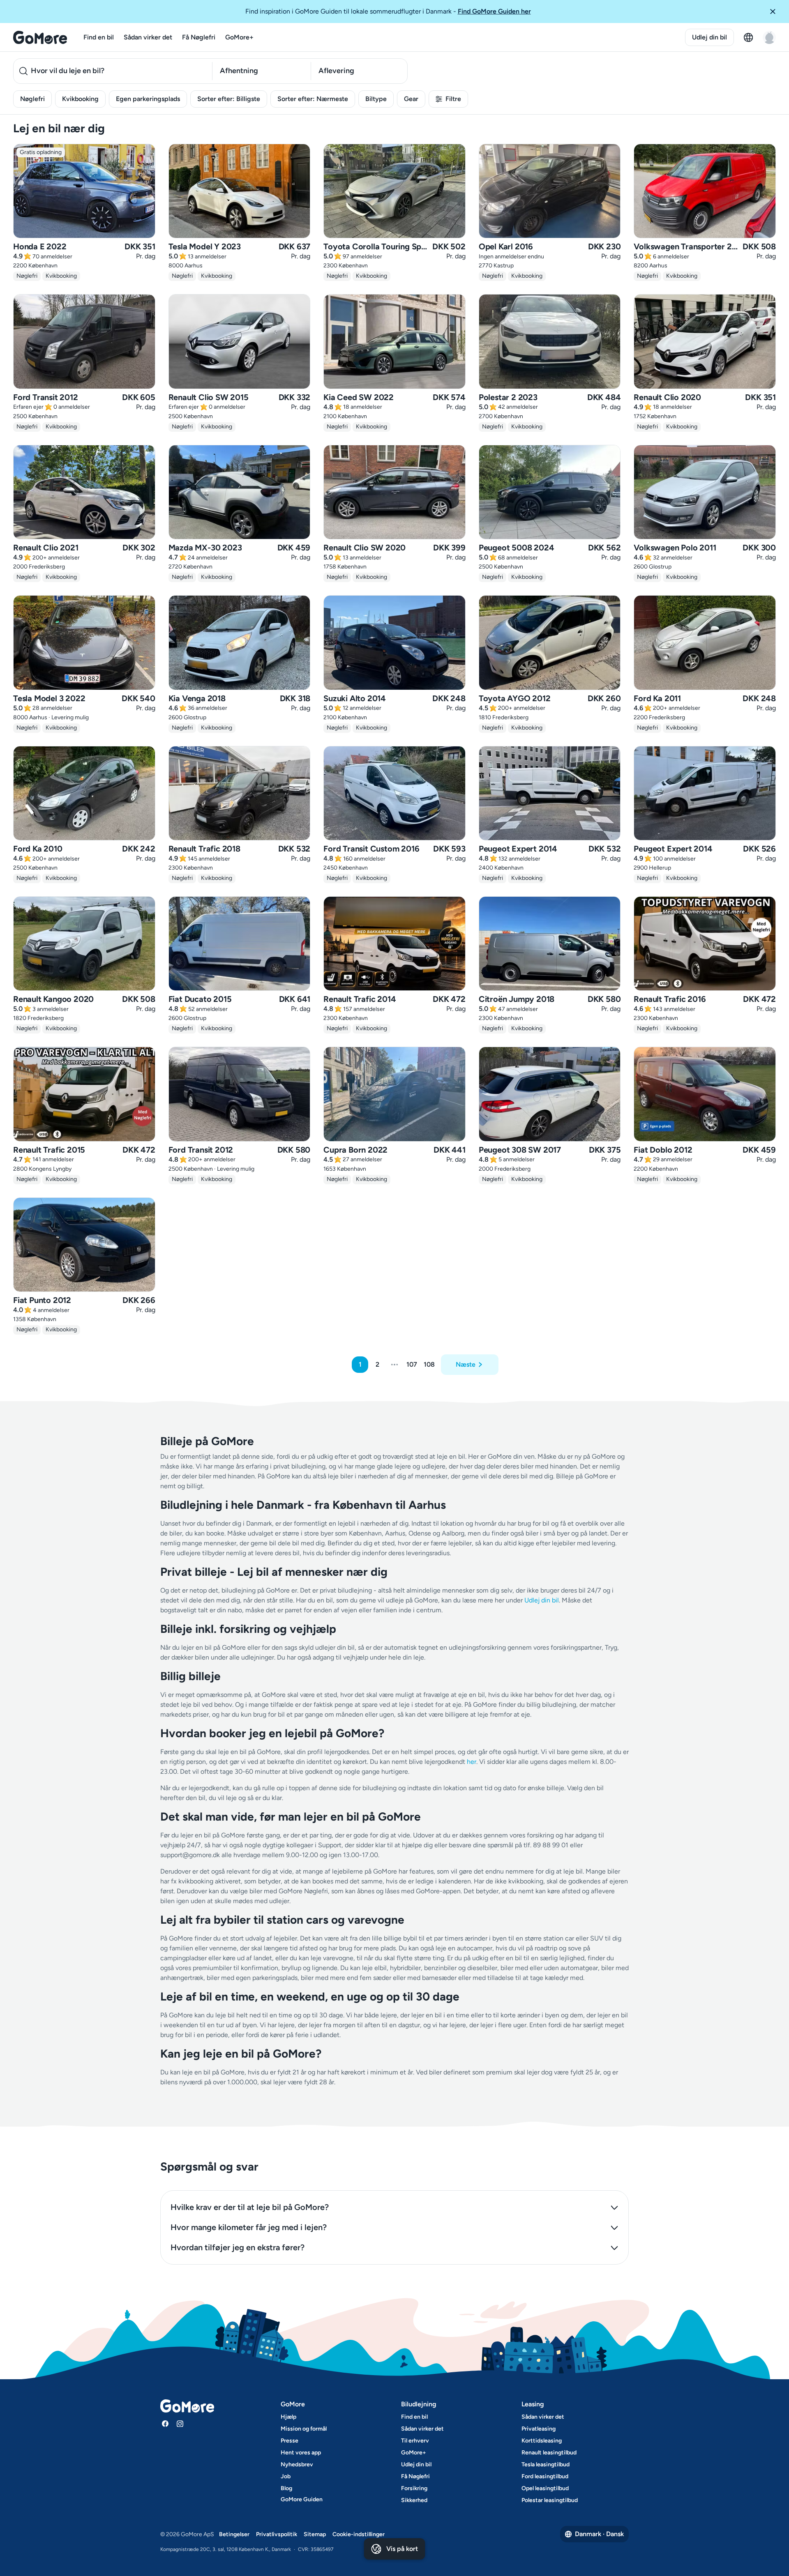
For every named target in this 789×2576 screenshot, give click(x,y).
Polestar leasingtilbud (550, 2500)
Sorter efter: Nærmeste (313, 99)
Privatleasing (539, 2429)
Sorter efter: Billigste (229, 99)
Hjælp (288, 2417)
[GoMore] (40, 37)
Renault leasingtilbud (549, 2453)
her (472, 1762)
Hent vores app (301, 2453)
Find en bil (99, 37)
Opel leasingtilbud (545, 2488)
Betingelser (234, 2534)
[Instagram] (180, 2424)
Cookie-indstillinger (359, 2534)
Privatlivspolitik (277, 2534)
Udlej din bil (709, 37)
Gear (411, 99)
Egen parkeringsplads (148, 99)
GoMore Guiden (302, 2499)
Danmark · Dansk (599, 2534)
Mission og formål (304, 2429)
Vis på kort (402, 2549)
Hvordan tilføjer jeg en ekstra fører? (238, 2247)
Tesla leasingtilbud (546, 2464)
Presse (290, 2441)
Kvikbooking (80, 99)
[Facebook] (165, 2424)
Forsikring (414, 2488)
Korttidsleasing (542, 2441)
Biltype (376, 99)
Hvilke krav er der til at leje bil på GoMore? (250, 2207)
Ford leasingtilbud (545, 2476)
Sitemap (315, 2534)
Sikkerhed (414, 2500)
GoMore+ (239, 37)
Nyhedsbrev (297, 2464)
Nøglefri (32, 99)
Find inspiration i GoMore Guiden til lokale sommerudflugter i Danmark (388, 11)
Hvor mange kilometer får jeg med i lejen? (249, 2227)
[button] (776, 12)
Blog (286, 2488)
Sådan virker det (148, 37)
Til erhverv (415, 2441)
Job (286, 2476)
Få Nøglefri (199, 37)
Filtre (453, 99)
